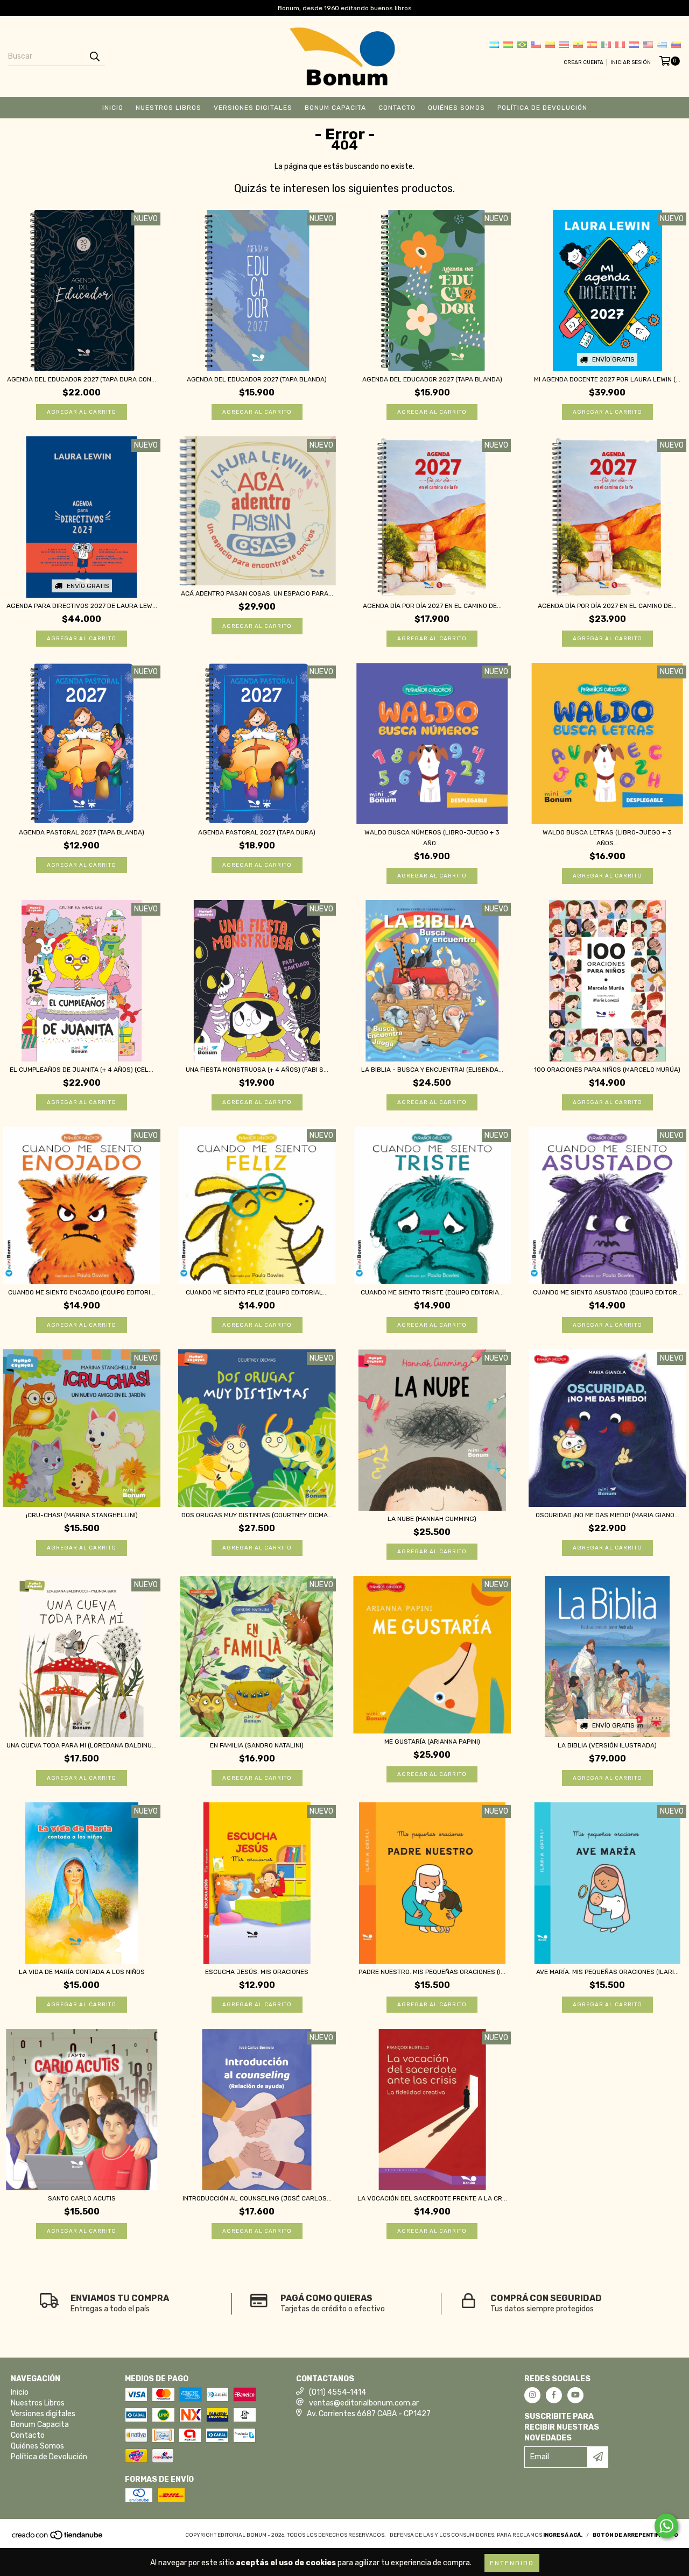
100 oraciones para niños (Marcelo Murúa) (607, 1070)
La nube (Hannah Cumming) (432, 1519)
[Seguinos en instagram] (532, 2395)
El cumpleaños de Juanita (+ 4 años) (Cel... (82, 1070)
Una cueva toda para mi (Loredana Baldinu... (82, 1745)
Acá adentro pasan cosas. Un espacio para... (257, 593)
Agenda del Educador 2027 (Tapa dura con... (82, 379)
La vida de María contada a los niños (82, 1972)
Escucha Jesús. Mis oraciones (257, 1972)
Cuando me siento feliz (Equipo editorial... (257, 1292)
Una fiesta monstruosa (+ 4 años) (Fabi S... (257, 1070)
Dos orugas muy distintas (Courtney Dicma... (257, 1515)
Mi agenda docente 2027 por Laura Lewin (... (607, 379)
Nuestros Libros (168, 108)
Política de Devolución (542, 108)
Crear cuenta (583, 62)
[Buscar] (94, 56)
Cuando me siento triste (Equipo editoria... (432, 1292)
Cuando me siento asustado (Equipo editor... (607, 1292)
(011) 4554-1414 (338, 2392)
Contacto (397, 108)
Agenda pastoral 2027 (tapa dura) (257, 832)
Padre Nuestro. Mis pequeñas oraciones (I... (432, 1972)
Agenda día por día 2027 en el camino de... (432, 606)
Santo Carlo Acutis (82, 2198)
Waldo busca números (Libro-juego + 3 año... (432, 838)
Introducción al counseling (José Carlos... (257, 2198)
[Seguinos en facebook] (554, 2395)
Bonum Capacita (335, 108)
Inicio (113, 108)
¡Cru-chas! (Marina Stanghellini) (82, 1515)
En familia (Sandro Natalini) (257, 1745)
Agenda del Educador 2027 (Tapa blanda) (257, 379)
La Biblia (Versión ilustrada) (607, 1745)
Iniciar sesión (631, 62)
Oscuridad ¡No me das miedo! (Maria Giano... (607, 1515)
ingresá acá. (563, 2535)
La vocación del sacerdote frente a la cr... (432, 2198)
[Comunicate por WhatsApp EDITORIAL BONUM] (666, 2526)
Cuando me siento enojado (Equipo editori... (82, 1292)
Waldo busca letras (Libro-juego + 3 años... (607, 838)
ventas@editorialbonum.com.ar (364, 2403)
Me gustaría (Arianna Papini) (432, 1742)
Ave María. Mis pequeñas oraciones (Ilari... (607, 1972)
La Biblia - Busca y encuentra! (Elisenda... (432, 1070)
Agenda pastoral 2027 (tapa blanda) (82, 832)
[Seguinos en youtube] (575, 2395)
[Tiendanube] (58, 2538)
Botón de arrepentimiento (635, 2535)
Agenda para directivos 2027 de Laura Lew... (82, 606)
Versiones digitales (253, 108)
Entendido (512, 2563)
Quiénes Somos (456, 108)
